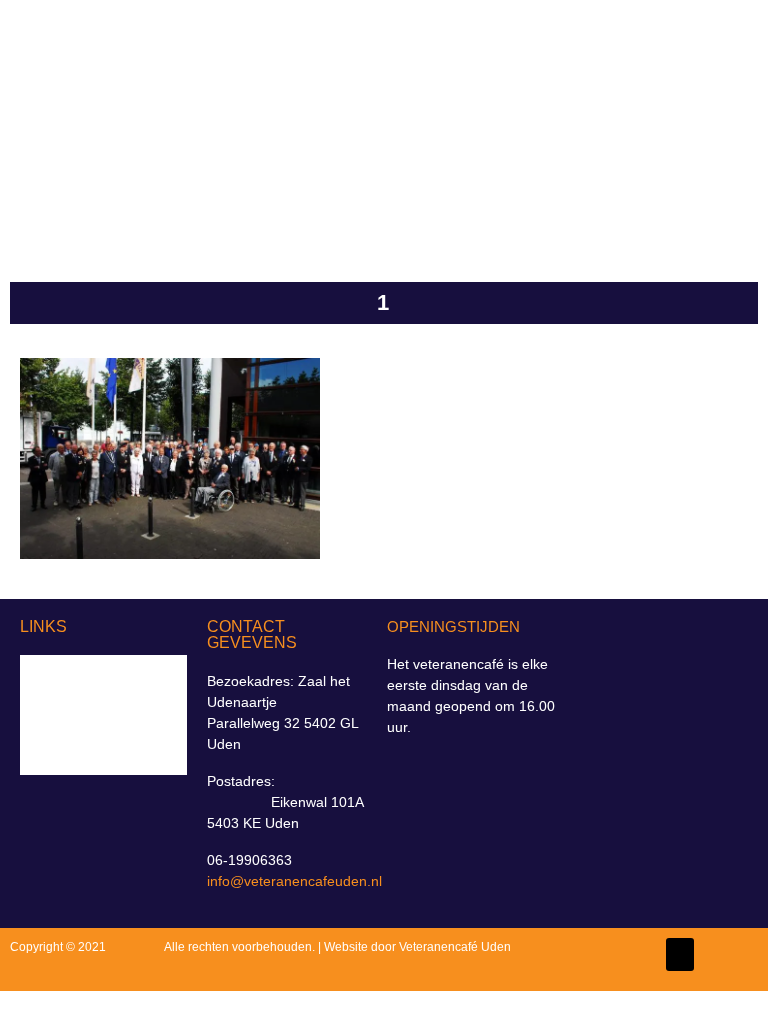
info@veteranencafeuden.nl (294, 881)
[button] (699, 121)
